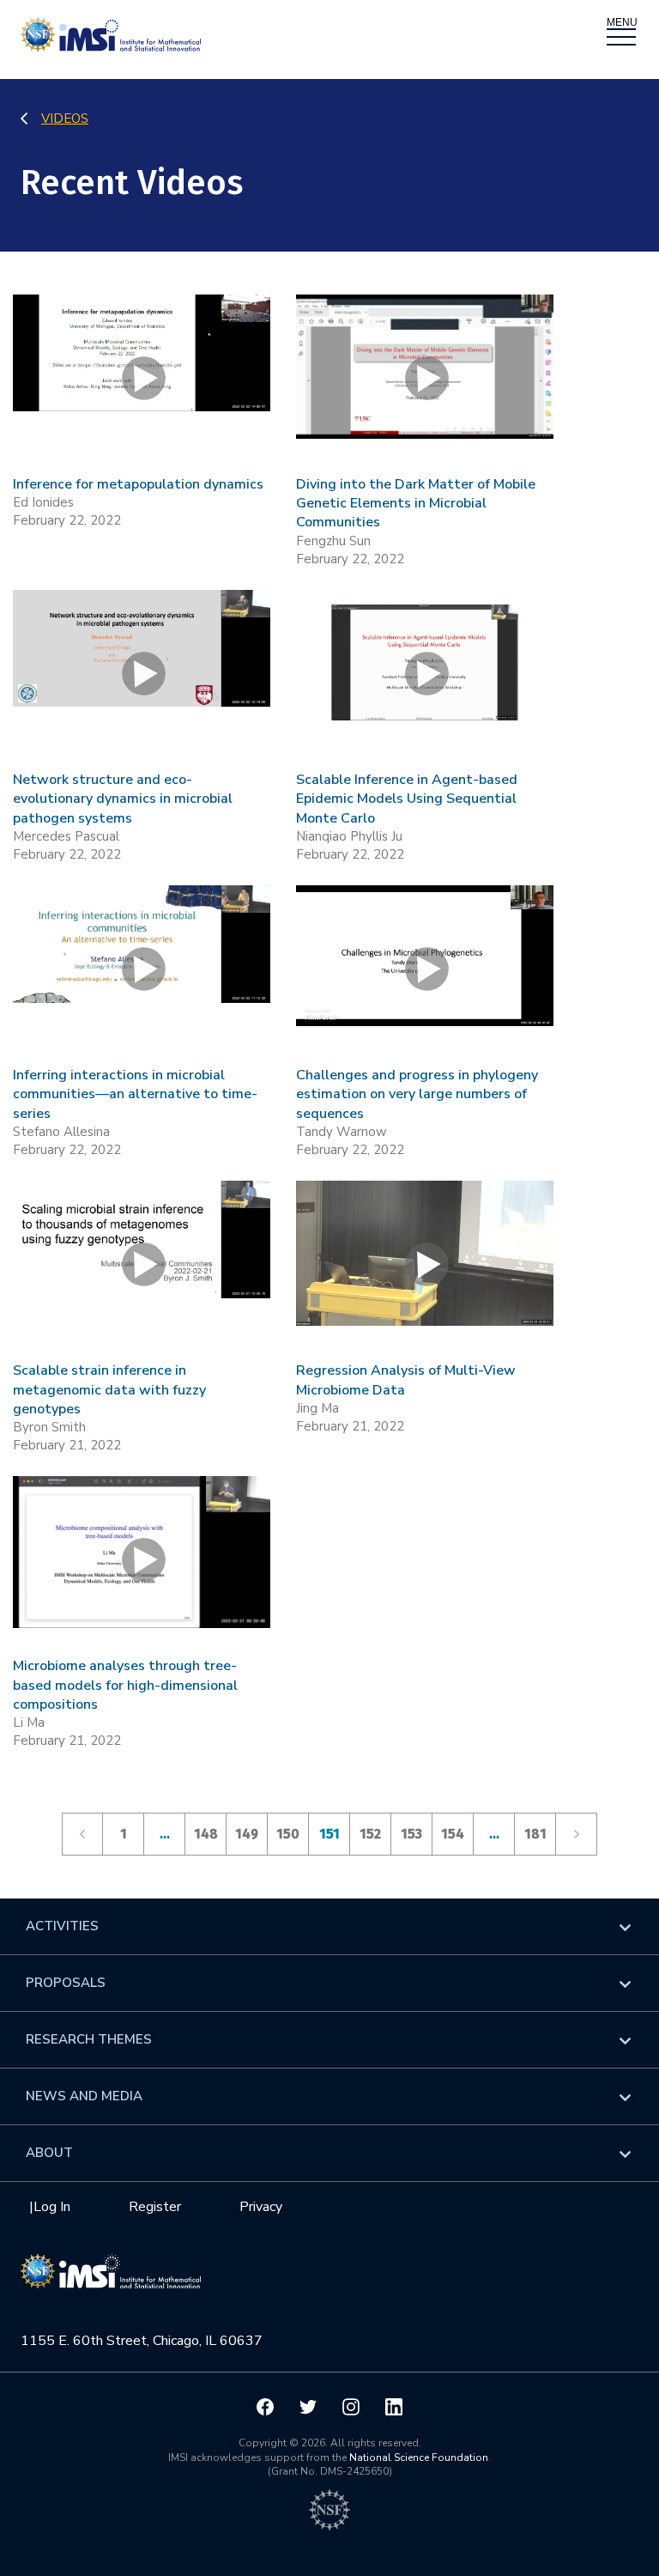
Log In (52, 2207)
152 (370, 1834)
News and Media (84, 2096)
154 (453, 1834)
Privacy (261, 2207)
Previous (82, 1834)
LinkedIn (394, 2407)
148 (206, 1834)
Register (155, 2207)
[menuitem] (329, 1926)
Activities (62, 1926)
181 (535, 1834)
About (49, 2153)
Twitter (308, 2407)
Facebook (265, 2407)
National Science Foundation (419, 2458)
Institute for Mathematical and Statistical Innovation (111, 2281)
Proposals (66, 1983)
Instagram (351, 2407)
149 (247, 1834)
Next (577, 1834)
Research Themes (89, 2039)
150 (288, 1834)
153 (411, 1834)
